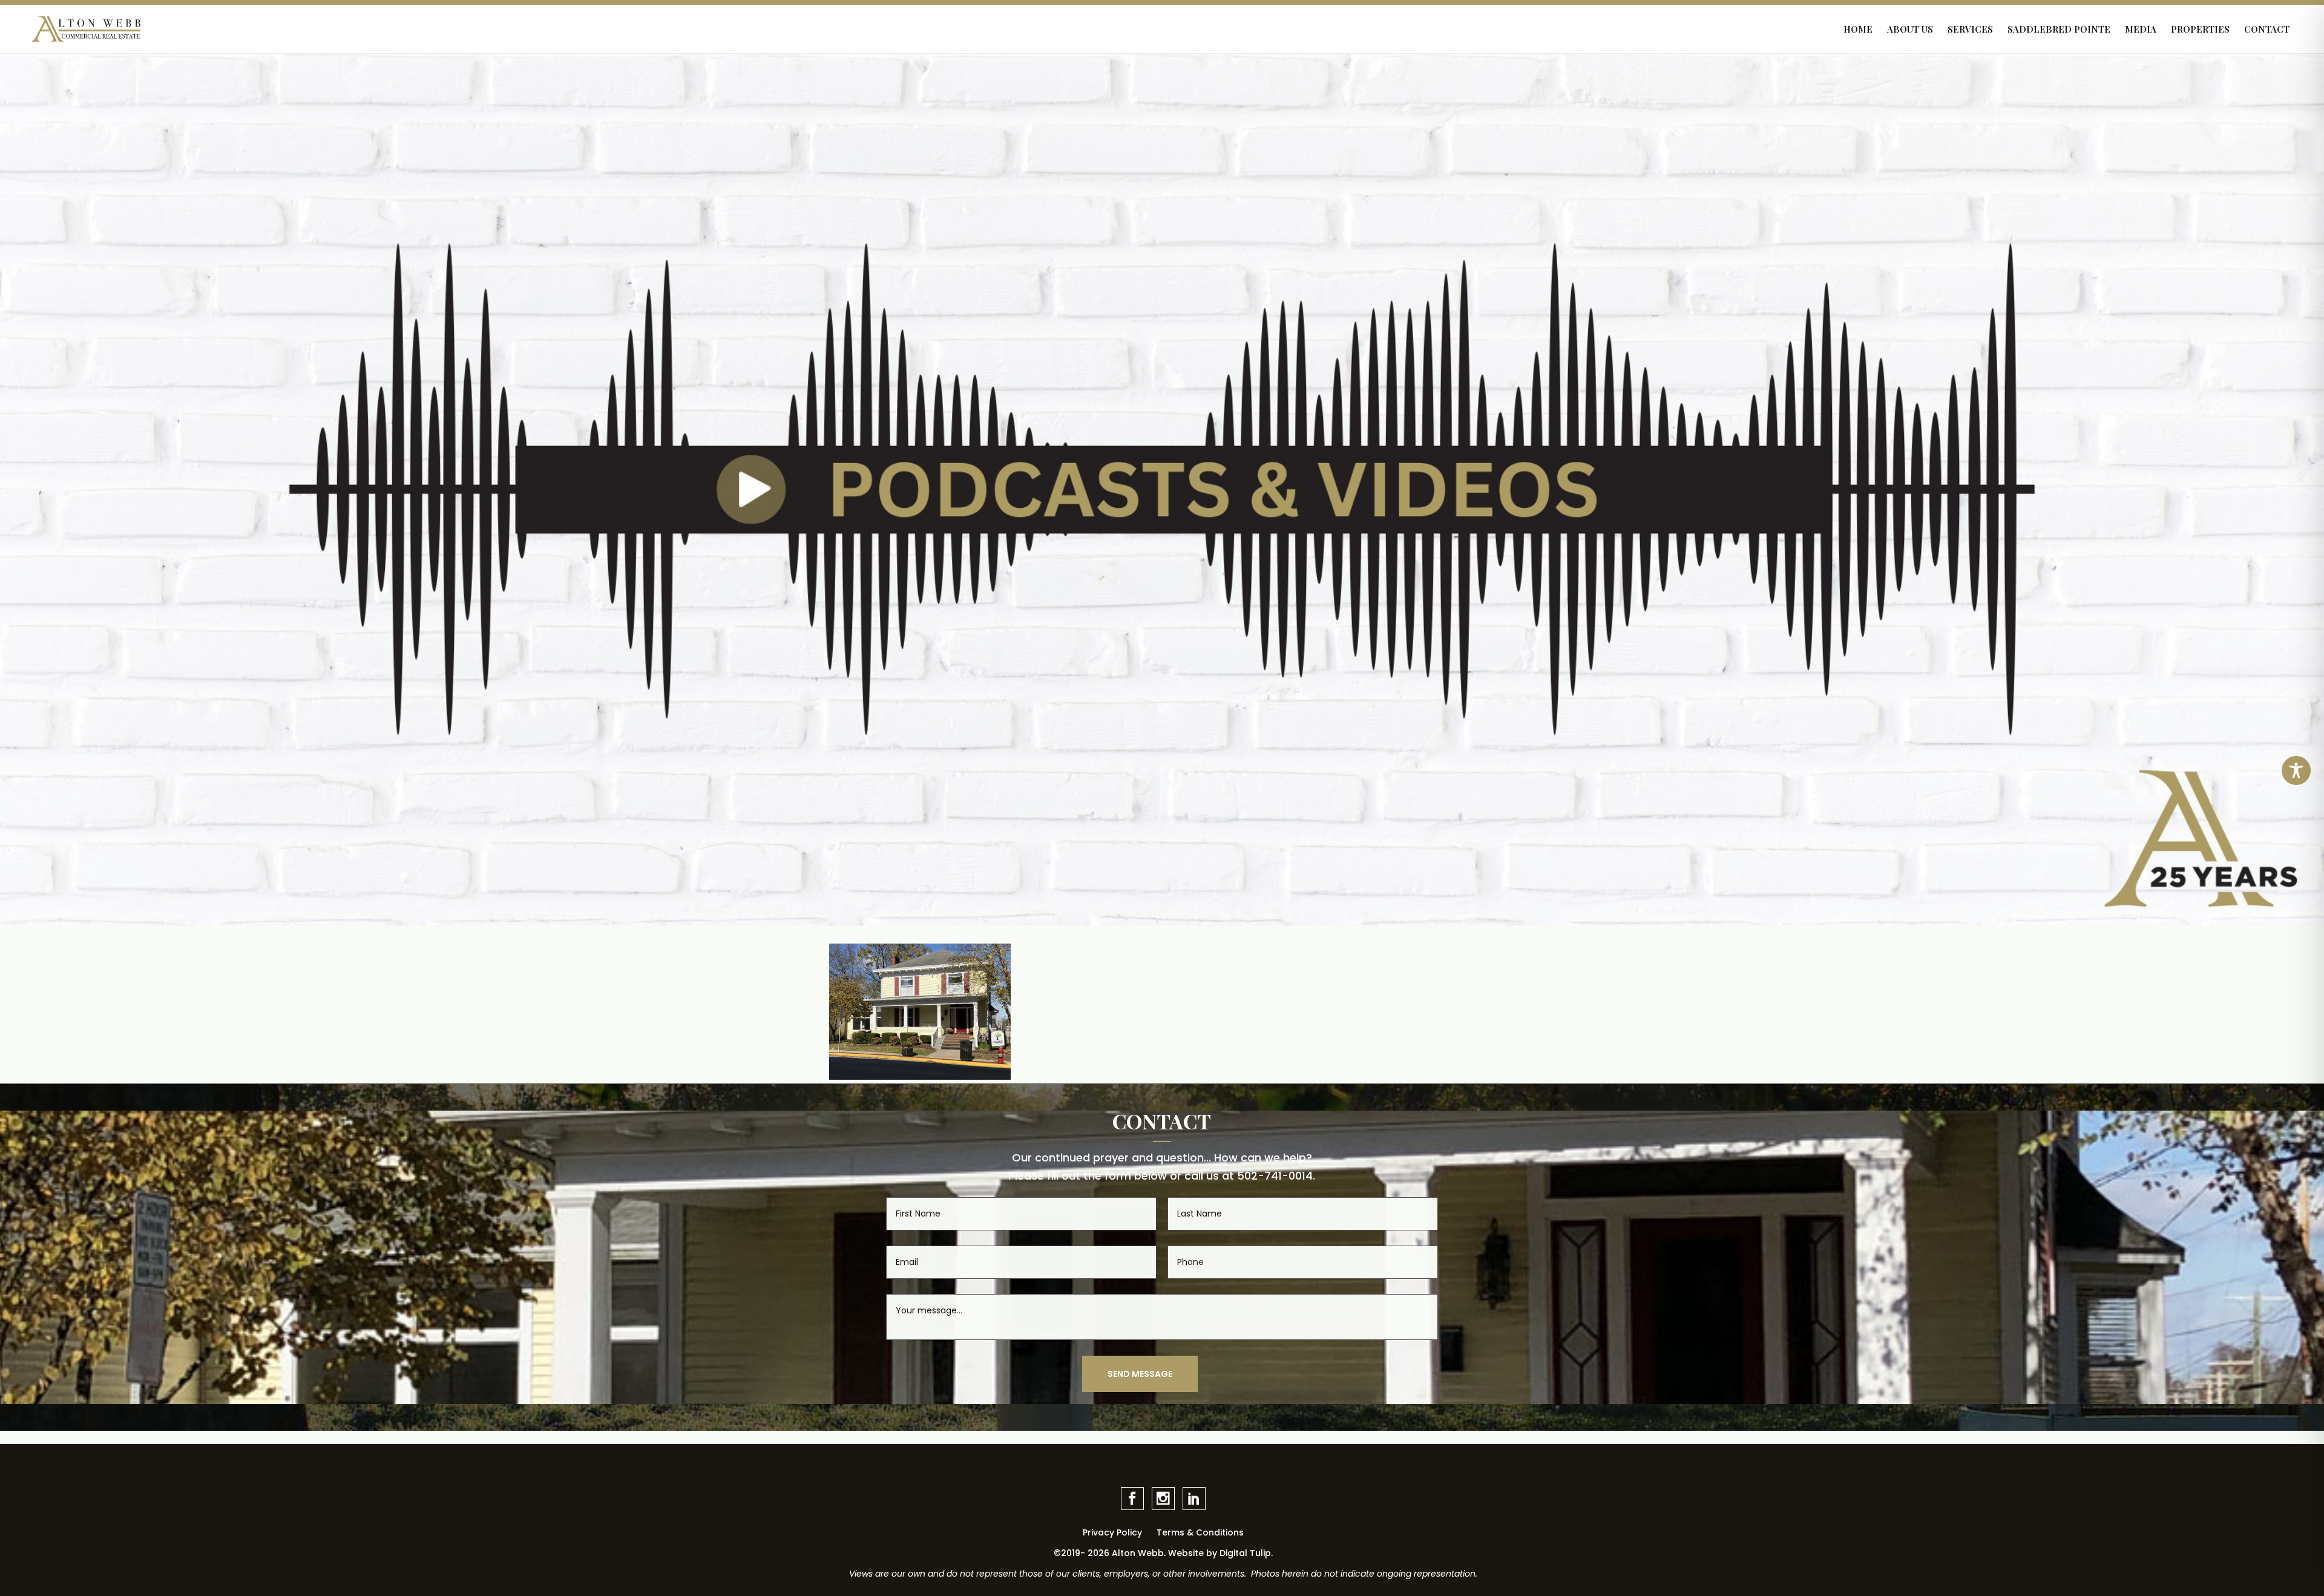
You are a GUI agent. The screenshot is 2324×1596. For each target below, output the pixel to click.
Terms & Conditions (1200, 1532)
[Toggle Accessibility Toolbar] (2296, 770)
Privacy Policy (1112, 1532)
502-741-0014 (1275, 1176)
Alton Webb (1138, 1553)
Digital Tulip (1245, 1553)
